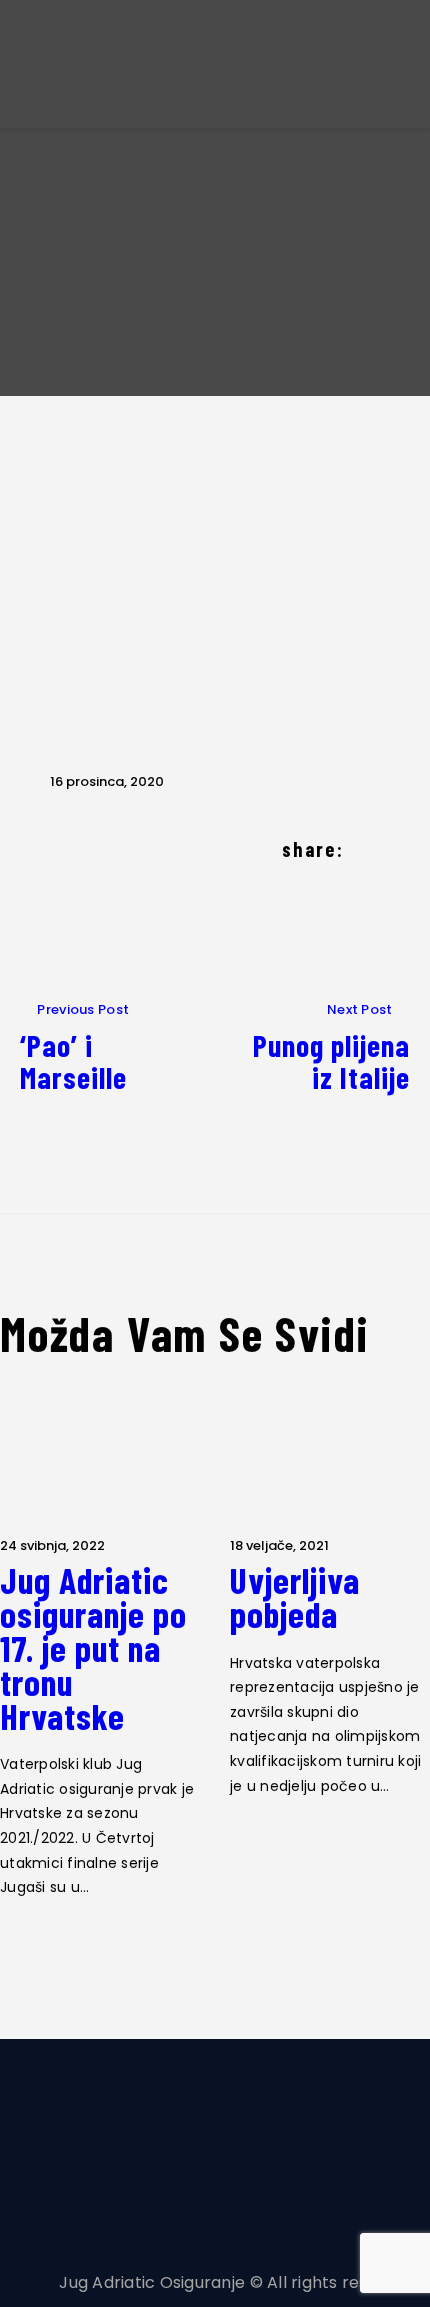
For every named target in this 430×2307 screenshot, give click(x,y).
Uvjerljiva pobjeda (295, 1597)
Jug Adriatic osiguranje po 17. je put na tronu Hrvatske (93, 1647)
